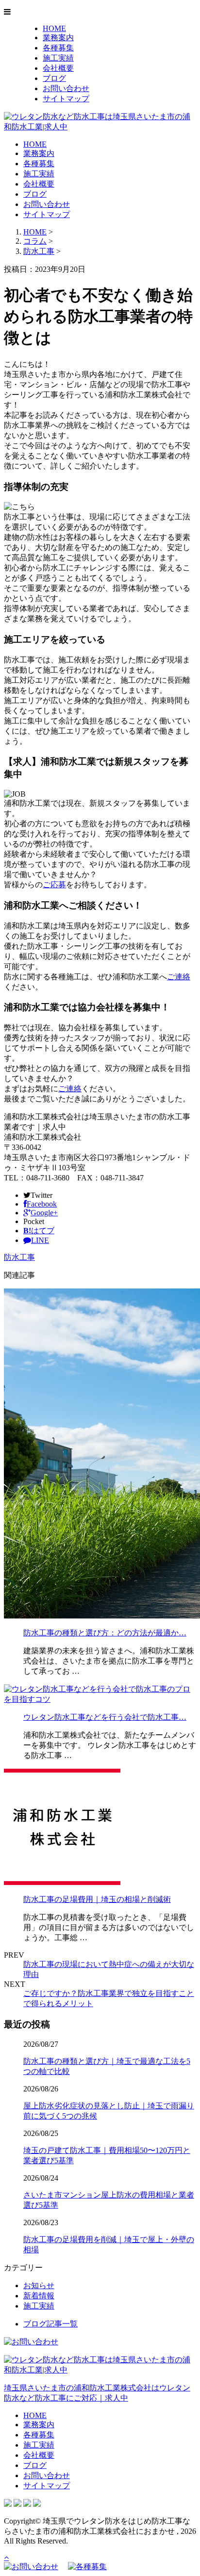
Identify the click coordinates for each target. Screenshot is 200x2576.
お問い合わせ (66, 88)
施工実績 (58, 58)
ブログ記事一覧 (50, 2324)
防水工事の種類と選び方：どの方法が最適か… (105, 1633)
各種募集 (58, 48)
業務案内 (58, 38)
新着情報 (39, 2296)
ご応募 (54, 885)
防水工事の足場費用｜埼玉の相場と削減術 (97, 1899)
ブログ (54, 78)
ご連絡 (179, 977)
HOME (54, 28)
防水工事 (39, 251)
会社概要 (58, 68)
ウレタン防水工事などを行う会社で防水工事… (105, 1717)
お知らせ (39, 2285)
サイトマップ (66, 99)
